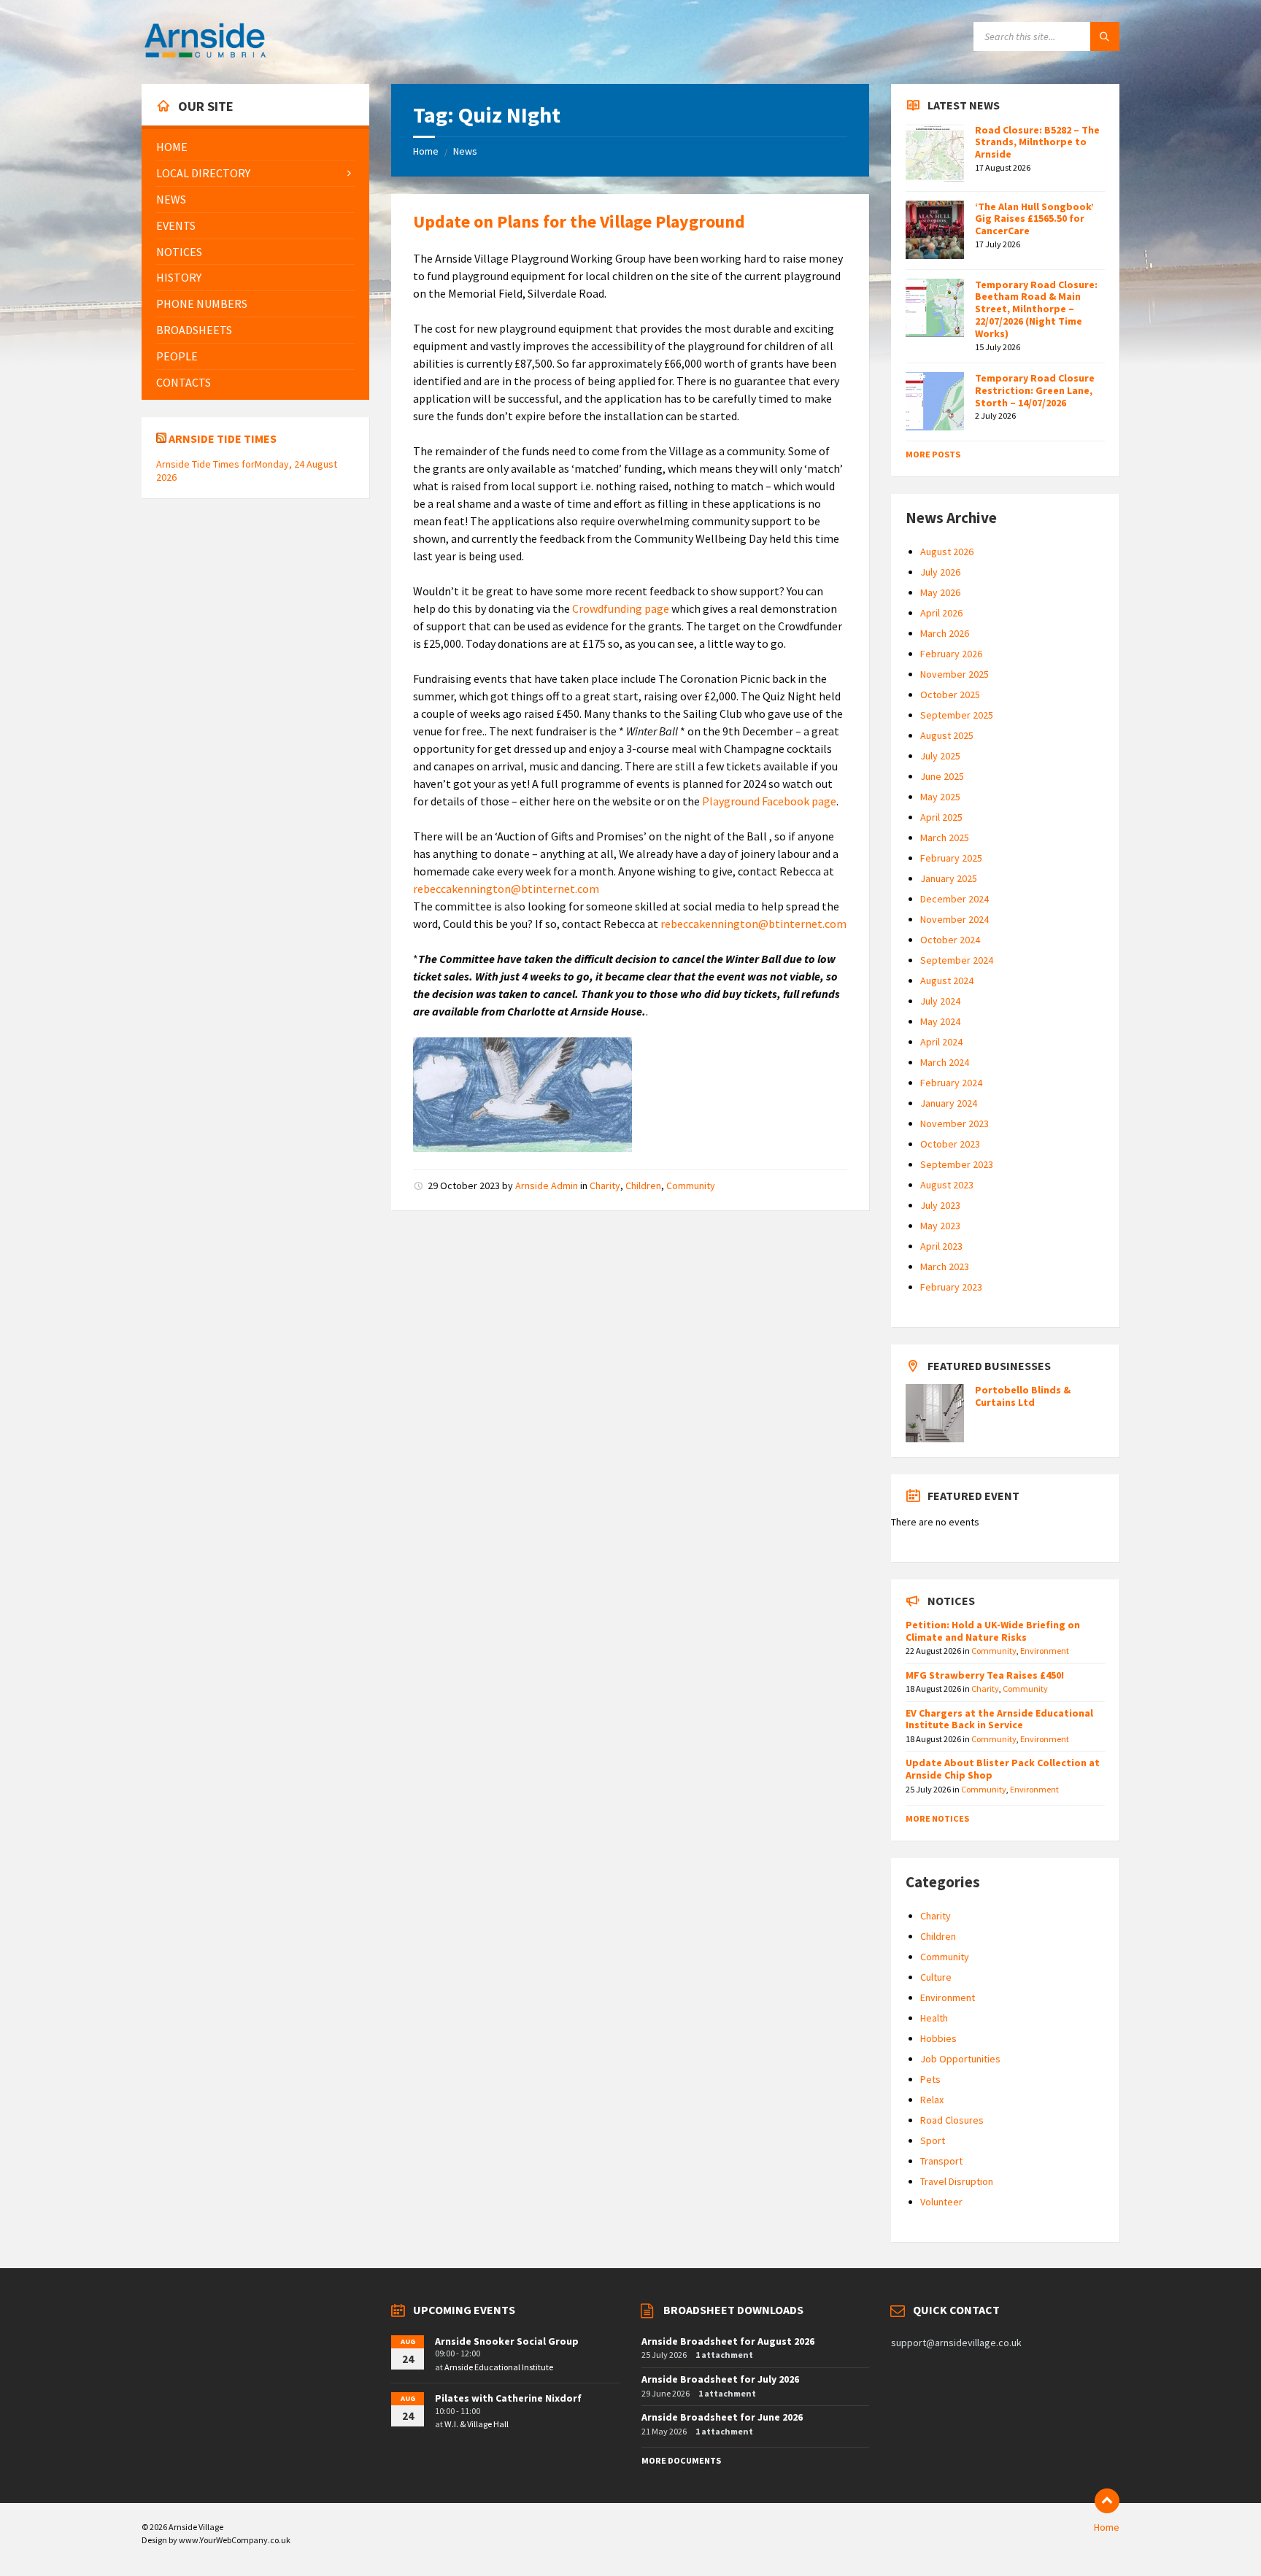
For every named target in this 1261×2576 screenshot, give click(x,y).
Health (934, 2018)
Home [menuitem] (1107, 2527)
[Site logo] (205, 55)
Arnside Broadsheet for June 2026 (722, 2417)
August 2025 (947, 735)
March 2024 (945, 1062)
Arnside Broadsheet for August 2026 (728, 2341)
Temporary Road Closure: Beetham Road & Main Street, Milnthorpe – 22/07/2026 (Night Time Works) (1036, 309)
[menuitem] (255, 147)
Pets (930, 2079)
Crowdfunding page (622, 608)
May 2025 (940, 797)
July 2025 (940, 756)
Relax (932, 2100)
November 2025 (955, 674)
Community (691, 1185)
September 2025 (957, 715)
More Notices (937, 1818)
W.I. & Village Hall (477, 2424)
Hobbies (938, 2038)
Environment (1045, 1651)
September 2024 (957, 960)
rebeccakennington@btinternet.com (506, 889)
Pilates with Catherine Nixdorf (508, 2398)
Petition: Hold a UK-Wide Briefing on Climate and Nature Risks (993, 1631)
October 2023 (950, 1144)
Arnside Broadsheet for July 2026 (720, 2379)
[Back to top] (1107, 2501)
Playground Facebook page (769, 801)
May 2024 (940, 1021)
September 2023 (957, 1164)
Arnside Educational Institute (499, 2367)
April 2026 (941, 613)
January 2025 (949, 878)
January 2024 (949, 1103)
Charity (605, 1185)
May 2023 (940, 1226)
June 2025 (942, 776)
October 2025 (950, 695)
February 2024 (951, 1083)
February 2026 (951, 654)
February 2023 (951, 1287)
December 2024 (955, 899)
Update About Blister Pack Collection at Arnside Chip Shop (1003, 1769)
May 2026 (940, 592)
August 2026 (947, 552)
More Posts (933, 454)
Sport (933, 2140)
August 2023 (947, 1185)
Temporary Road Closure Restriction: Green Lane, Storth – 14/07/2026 (1035, 390)
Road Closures (952, 2120)
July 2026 (940, 572)
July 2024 (940, 1001)
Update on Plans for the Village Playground (579, 221)
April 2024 (941, 1042)
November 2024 (955, 919)
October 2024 (950, 940)
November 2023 (955, 1123)
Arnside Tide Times (223, 438)
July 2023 (940, 1205)
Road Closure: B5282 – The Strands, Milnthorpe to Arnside (1037, 142)
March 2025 (945, 838)
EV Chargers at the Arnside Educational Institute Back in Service (999, 1719)
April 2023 (941, 1246)
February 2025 (951, 858)
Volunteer (941, 2202)
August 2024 (947, 980)
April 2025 (941, 817)
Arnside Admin (547, 1185)
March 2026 (945, 633)
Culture (936, 1977)
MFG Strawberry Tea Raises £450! (985, 1675)
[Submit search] (1105, 36)
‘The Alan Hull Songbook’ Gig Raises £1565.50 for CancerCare (1034, 219)
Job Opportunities (960, 2059)
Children (643, 1185)
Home (426, 151)
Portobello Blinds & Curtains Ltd (1023, 1396)
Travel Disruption (957, 2181)
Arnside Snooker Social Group (507, 2341)
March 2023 (945, 1266)
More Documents (681, 2460)
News (465, 151)
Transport (941, 2161)
